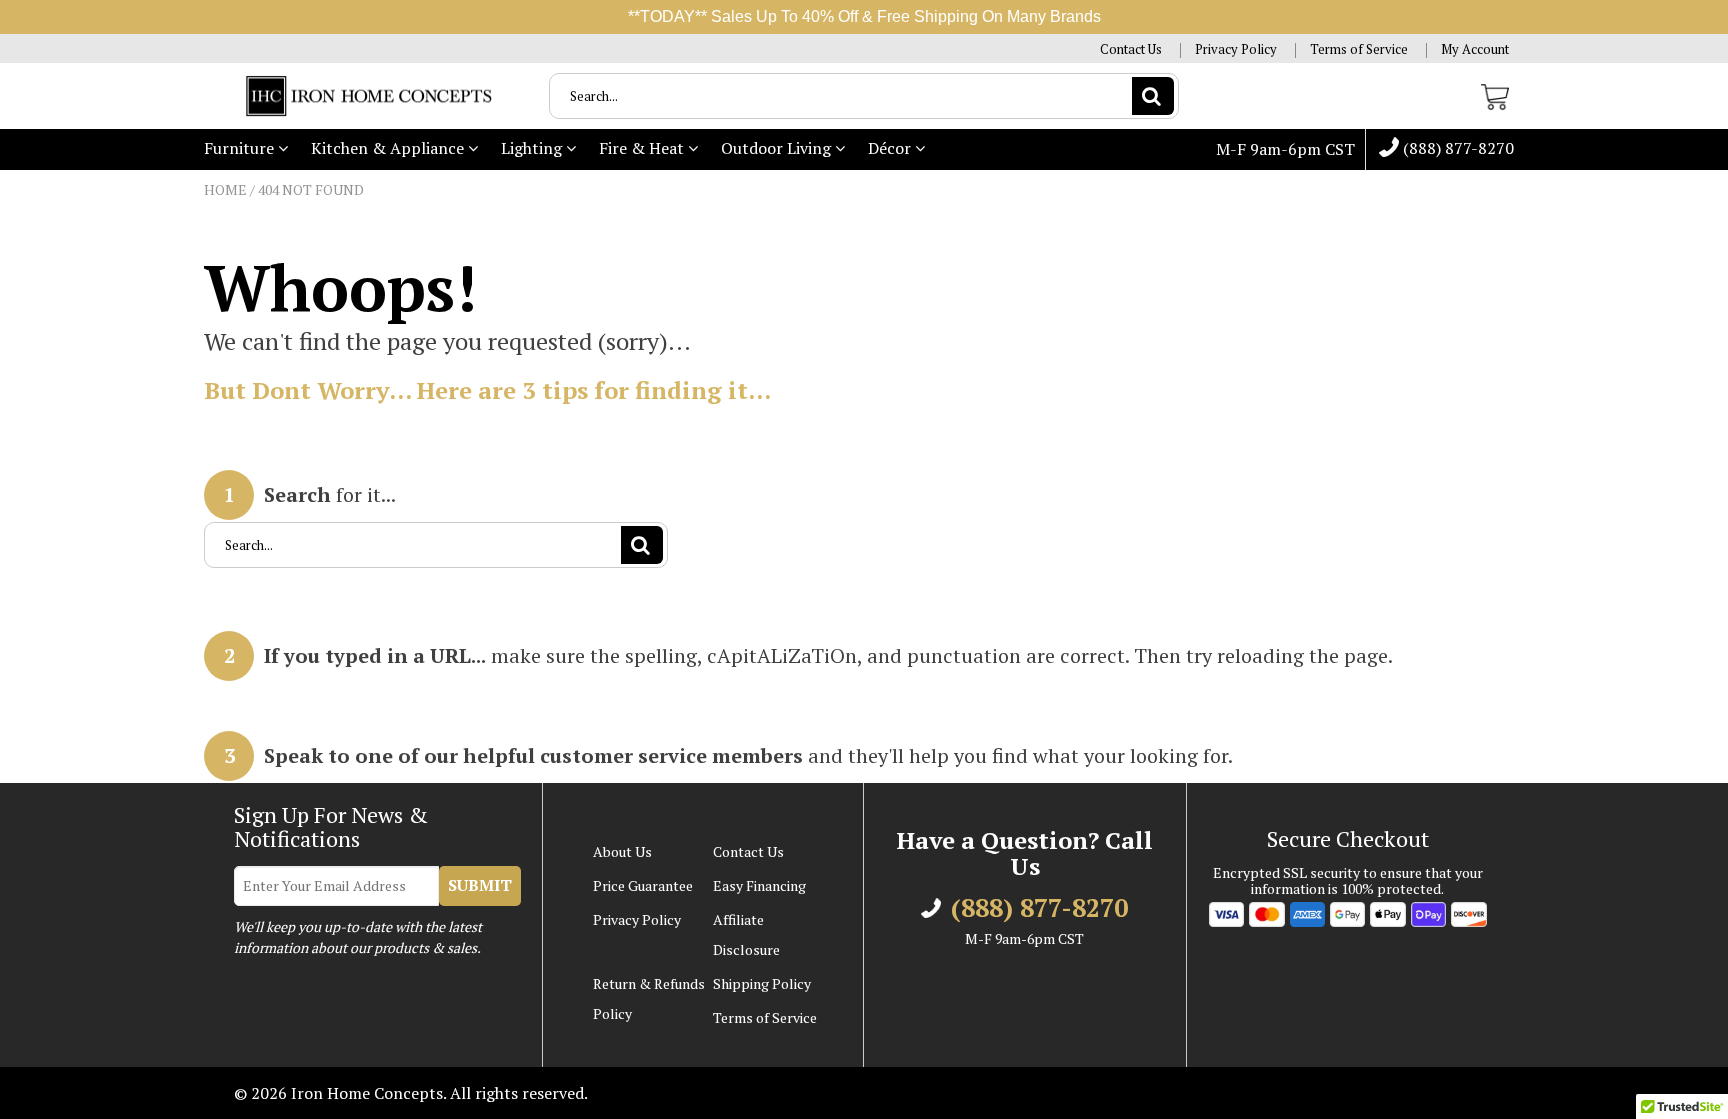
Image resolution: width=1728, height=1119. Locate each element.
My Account (1475, 49)
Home (225, 189)
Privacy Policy (1236, 49)
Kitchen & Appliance (389, 148)
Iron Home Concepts (367, 1093)
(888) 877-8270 (1456, 149)
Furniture (241, 148)
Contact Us (1131, 49)
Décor (891, 148)
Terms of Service (1359, 49)
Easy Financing (759, 885)
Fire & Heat (643, 148)
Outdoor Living (778, 148)
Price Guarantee (643, 885)
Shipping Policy (762, 983)
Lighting (533, 148)
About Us (622, 851)
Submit (480, 885)
